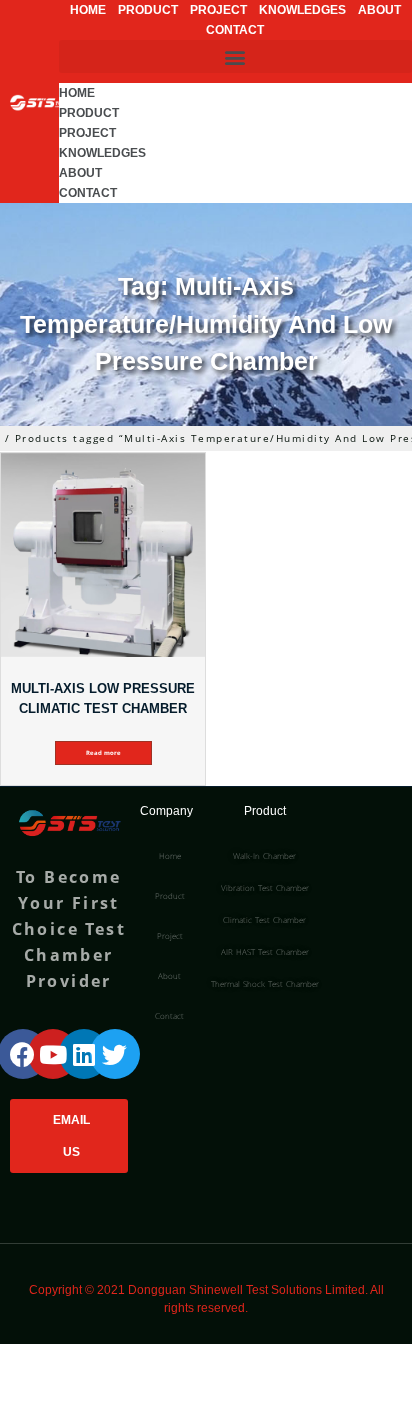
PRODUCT (148, 10)
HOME (88, 10)
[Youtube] (53, 1054)
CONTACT (235, 30)
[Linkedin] (84, 1054)
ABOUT (379, 10)
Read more (103, 753)
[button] (235, 56)
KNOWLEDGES (302, 10)
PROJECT (218, 10)
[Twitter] (115, 1054)
